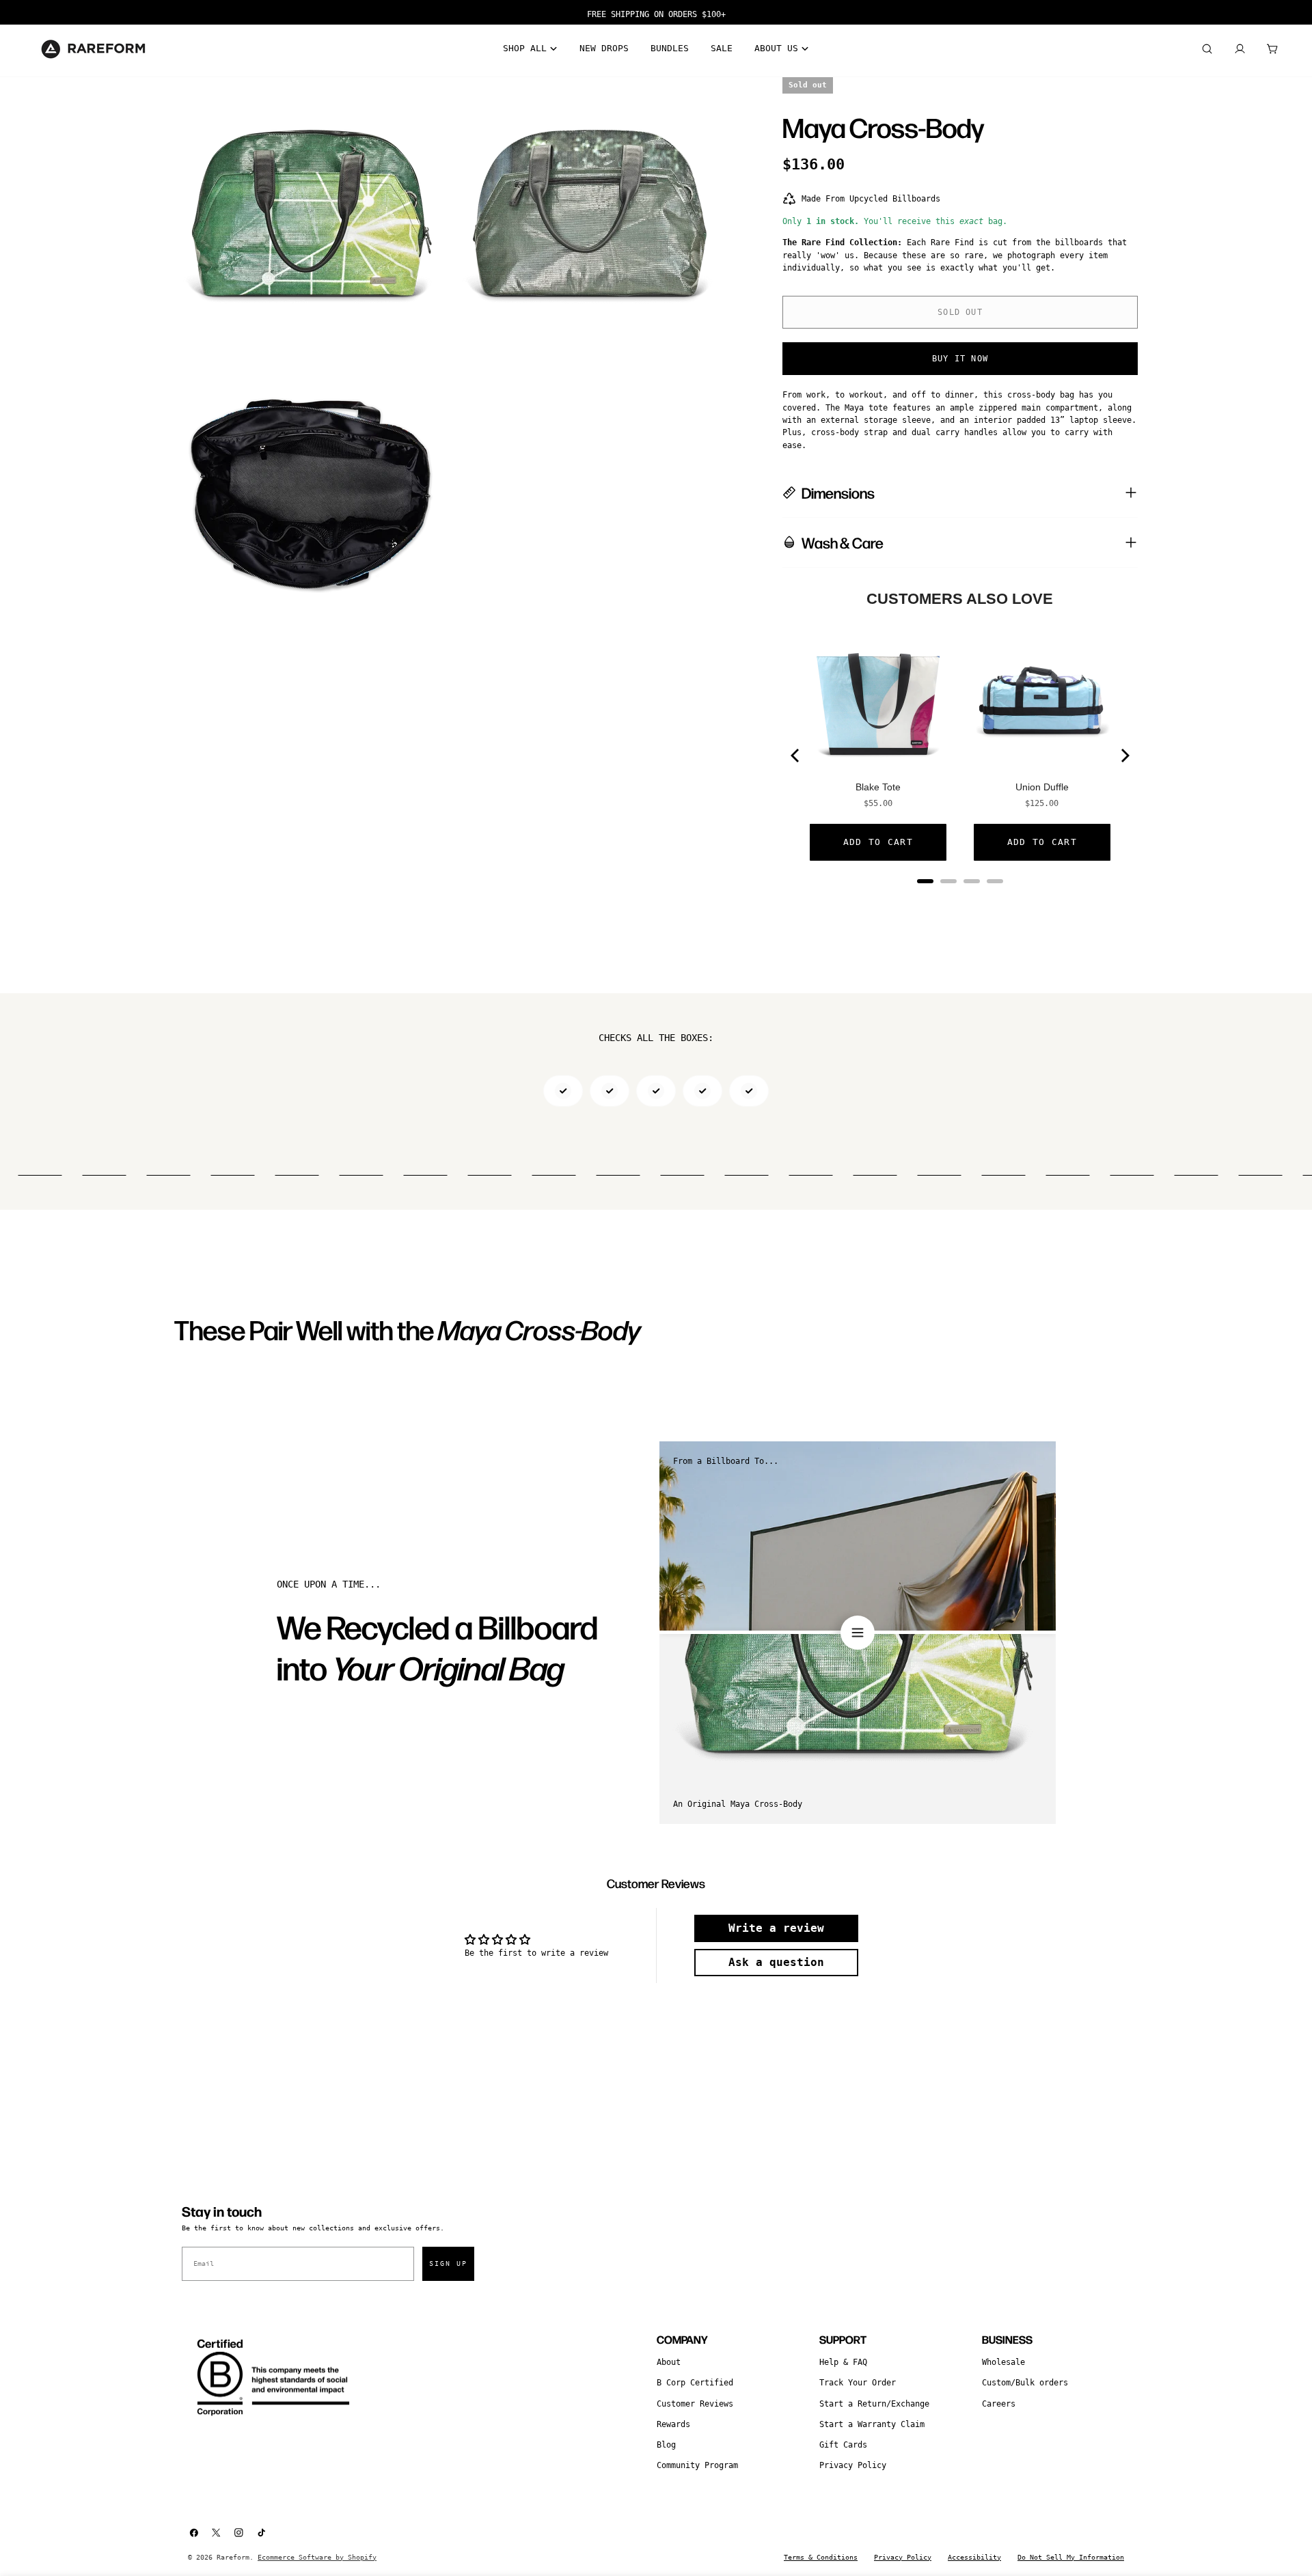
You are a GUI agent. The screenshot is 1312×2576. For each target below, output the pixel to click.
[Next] (1124, 756)
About (669, 2362)
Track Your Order (858, 2383)
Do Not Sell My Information (1071, 2557)
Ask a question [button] (776, 1962)
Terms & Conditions (821, 2557)
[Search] (1207, 49)
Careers (999, 2404)
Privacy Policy (853, 2465)
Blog (666, 2445)
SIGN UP (448, 2263)
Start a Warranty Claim (872, 2424)
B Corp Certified (695, 2383)
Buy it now (960, 359)
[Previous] (796, 756)
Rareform (233, 2557)
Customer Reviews (695, 2404)
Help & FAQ (843, 2362)
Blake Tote (878, 787)
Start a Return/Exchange (874, 2404)
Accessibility (974, 2557)
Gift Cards (843, 2445)
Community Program (697, 2465)
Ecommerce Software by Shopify (317, 2557)
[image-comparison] (858, 1633)
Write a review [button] (776, 1928)
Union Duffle (1042, 787)
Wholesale (1003, 2362)
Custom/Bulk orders (1025, 2383)
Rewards (673, 2424)
